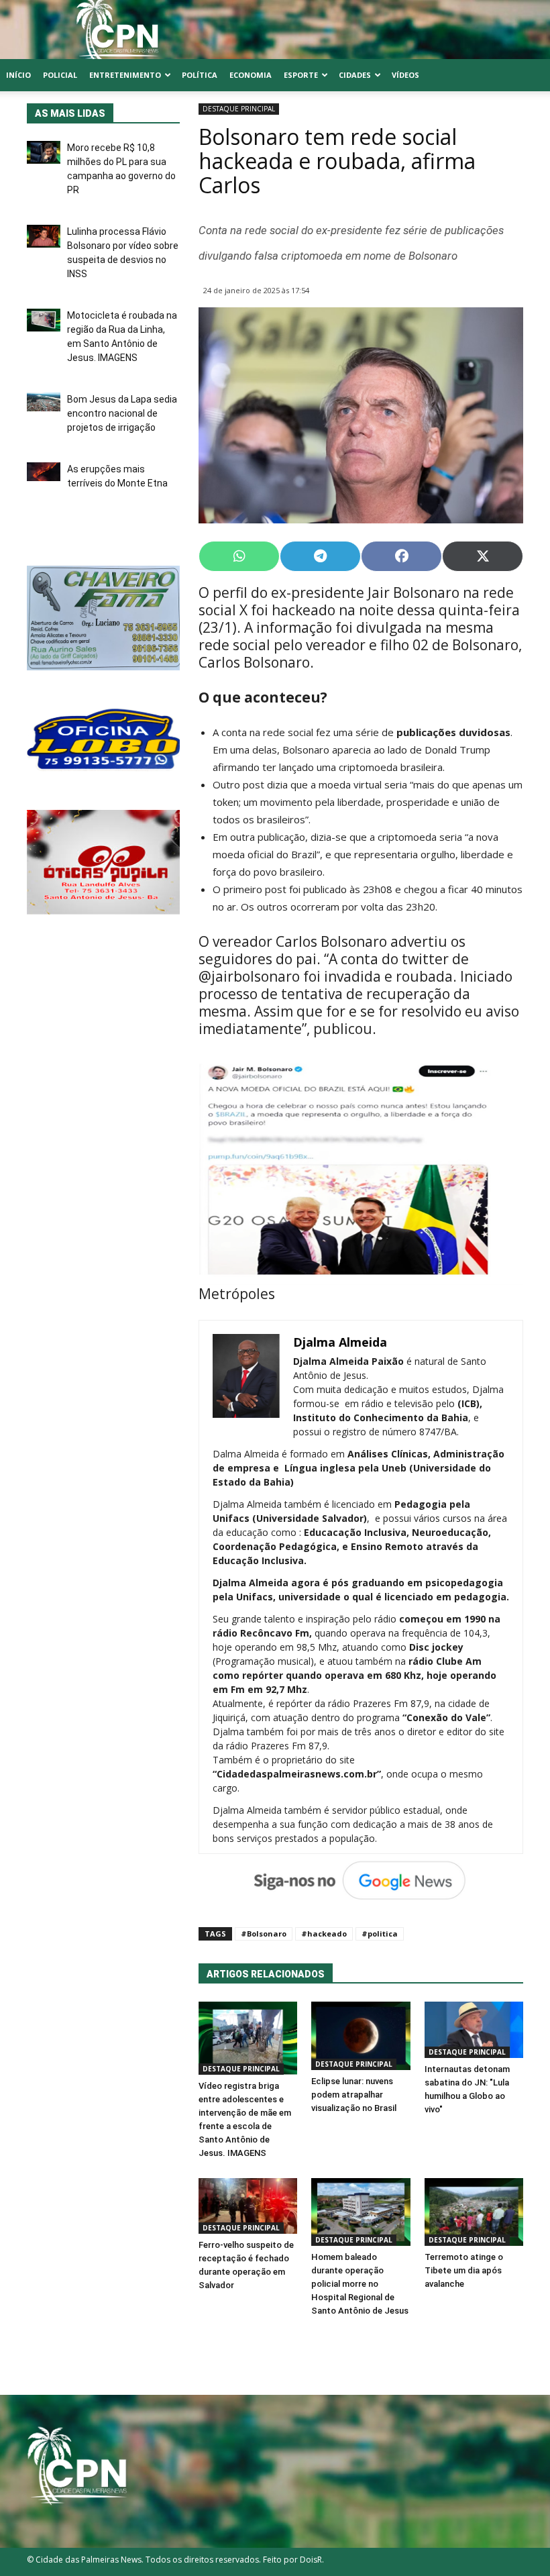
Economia (251, 75)
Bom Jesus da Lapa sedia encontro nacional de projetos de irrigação (122, 413)
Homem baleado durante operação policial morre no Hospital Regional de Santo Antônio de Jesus (360, 2284)
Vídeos (405, 75)
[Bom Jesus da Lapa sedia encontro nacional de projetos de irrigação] (44, 402)
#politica (380, 1934)
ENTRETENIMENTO (125, 75)
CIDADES (355, 75)
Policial (60, 75)
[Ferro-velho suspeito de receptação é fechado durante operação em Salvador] (248, 2206)
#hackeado (324, 1934)
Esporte (301, 75)
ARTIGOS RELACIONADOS (266, 1974)
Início (18, 75)
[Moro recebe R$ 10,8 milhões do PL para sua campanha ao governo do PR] (44, 152)
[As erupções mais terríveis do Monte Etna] (44, 472)
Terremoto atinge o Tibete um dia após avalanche (464, 2270)
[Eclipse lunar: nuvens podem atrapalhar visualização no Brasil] (361, 2036)
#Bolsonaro (264, 1934)
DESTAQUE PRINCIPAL (239, 109)
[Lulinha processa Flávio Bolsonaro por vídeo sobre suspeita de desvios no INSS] (44, 236)
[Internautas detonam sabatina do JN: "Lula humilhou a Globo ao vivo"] (474, 2029)
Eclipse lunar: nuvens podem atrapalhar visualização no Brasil (354, 2095)
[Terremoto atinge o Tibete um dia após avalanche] (474, 2212)
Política (200, 75)
